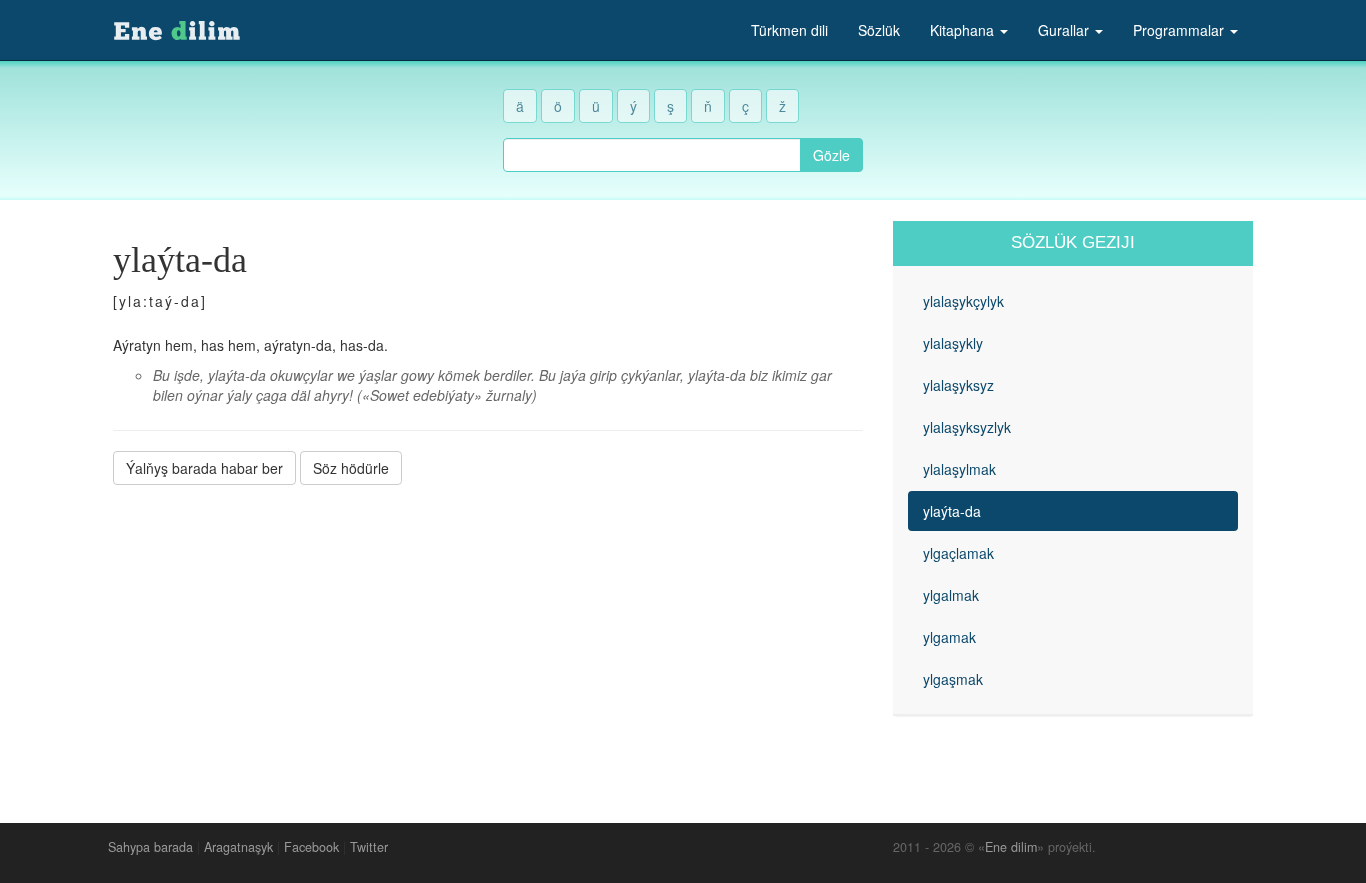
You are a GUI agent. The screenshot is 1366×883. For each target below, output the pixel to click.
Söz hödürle (351, 468)
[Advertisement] (488, 639)
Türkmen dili (789, 30)
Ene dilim (1011, 847)
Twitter (369, 847)
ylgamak (949, 637)
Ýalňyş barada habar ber (204, 468)
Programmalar (1180, 30)
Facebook (311, 847)
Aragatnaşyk (238, 847)
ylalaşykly (953, 343)
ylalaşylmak (959, 469)
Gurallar (1065, 30)
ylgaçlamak (958, 553)
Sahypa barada (150, 847)
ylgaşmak (953, 679)
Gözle (831, 155)
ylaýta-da (952, 511)
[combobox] (652, 155)
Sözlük (879, 30)
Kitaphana (964, 30)
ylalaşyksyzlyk (967, 427)
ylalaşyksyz (958, 385)
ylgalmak (951, 595)
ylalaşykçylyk (963, 301)
